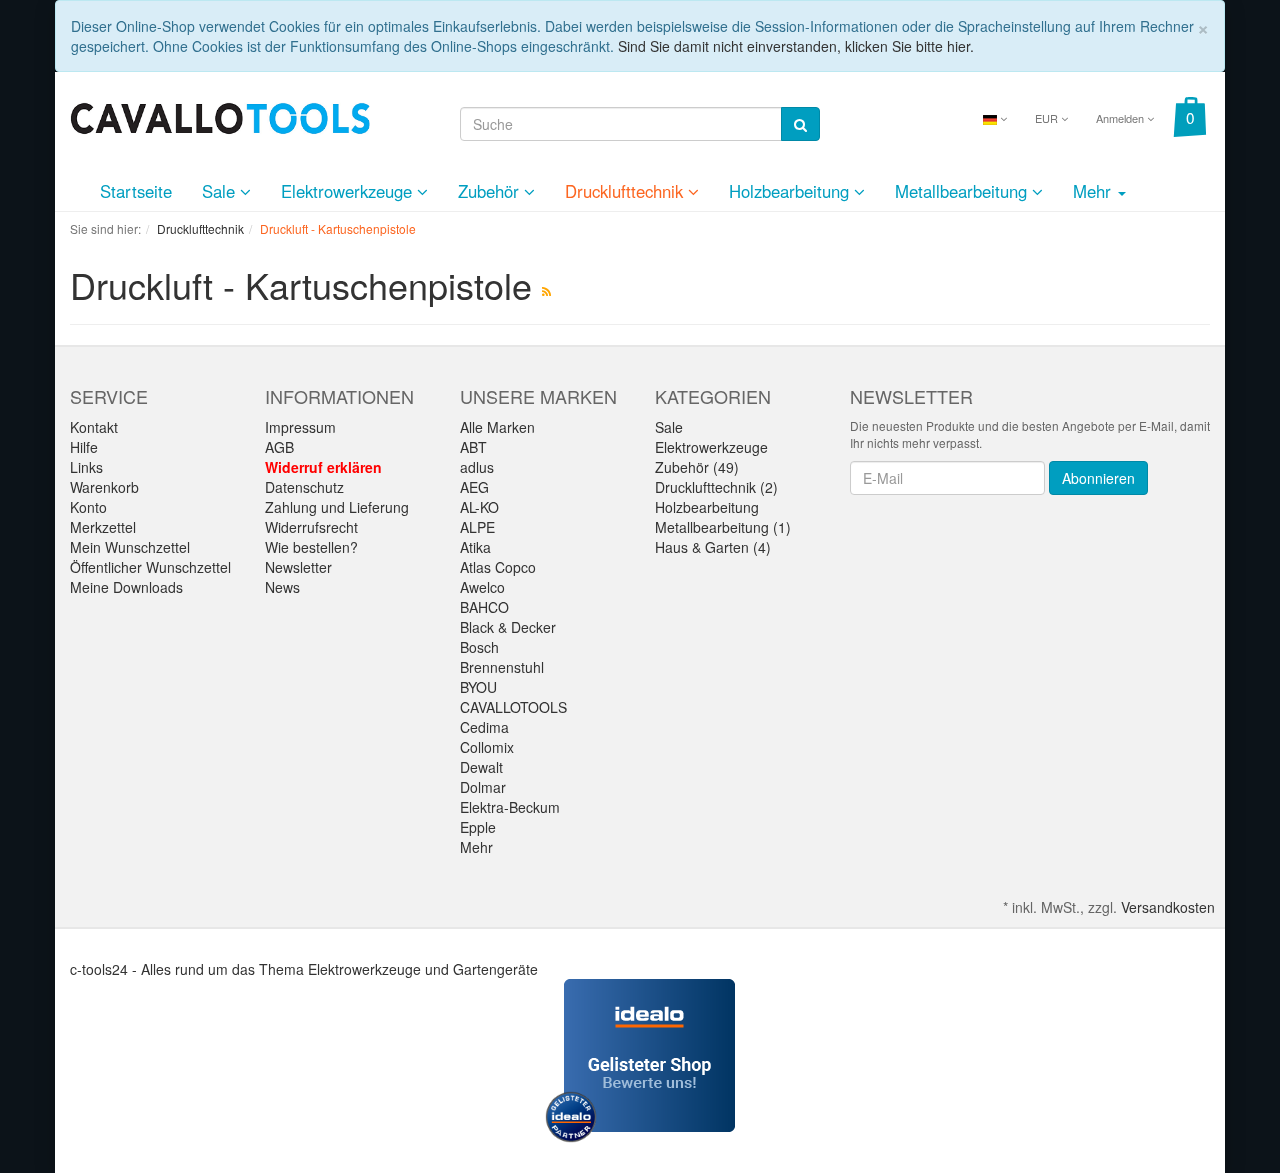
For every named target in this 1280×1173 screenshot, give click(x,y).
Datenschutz (304, 487)
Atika (475, 547)
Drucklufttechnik (626, 191)
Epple (478, 827)
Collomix (487, 747)
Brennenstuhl (502, 667)
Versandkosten (1168, 907)
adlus (477, 467)
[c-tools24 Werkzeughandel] (220, 116)
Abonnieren (1098, 478)
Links (86, 467)
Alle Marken (497, 427)
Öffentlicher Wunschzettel (150, 567)
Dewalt (481, 767)
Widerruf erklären (323, 467)
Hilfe (84, 447)
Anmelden (1121, 118)
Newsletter (298, 567)
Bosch (479, 647)
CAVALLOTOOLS (513, 707)
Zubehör (491, 191)
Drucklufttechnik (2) (716, 487)
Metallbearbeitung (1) (723, 527)
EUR (1048, 118)
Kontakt (94, 427)
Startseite (136, 191)
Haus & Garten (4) (713, 547)
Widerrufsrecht (311, 527)
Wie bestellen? (311, 547)
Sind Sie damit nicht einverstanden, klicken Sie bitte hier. (796, 46)
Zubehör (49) (697, 467)
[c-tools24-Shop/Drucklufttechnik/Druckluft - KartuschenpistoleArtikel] (546, 290)
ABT (473, 447)
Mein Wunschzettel (130, 547)
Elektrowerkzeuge (349, 191)
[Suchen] (800, 124)
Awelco (482, 587)
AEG (474, 487)
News (282, 587)
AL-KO (479, 507)
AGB (279, 447)
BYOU (478, 687)
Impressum (300, 427)
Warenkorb (104, 487)
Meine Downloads (126, 587)
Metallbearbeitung (963, 191)
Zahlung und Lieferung (337, 507)
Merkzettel (103, 527)
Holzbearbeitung (791, 191)
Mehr (476, 847)
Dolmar (483, 787)
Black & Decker (508, 627)
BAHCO (484, 607)
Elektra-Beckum (510, 807)
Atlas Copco (498, 567)
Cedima (484, 727)
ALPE (477, 527)
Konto (88, 507)
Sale (221, 191)
